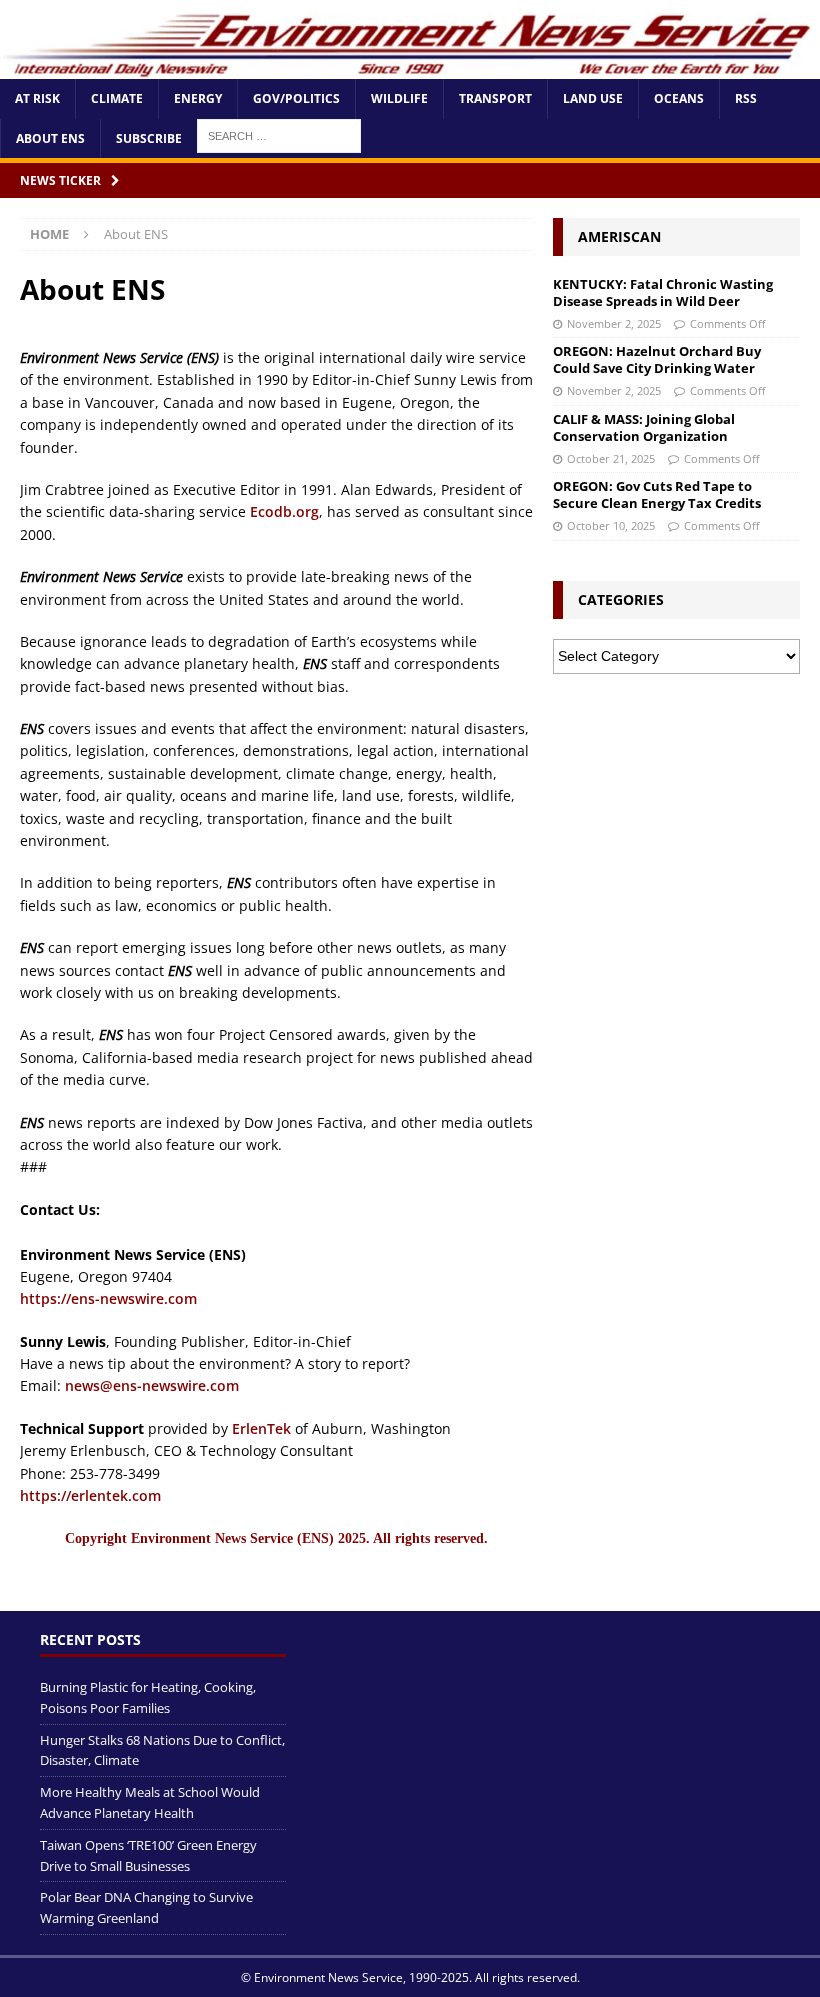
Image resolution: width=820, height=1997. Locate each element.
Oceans (679, 98)
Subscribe (149, 138)
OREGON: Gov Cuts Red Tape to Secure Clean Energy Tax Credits (657, 494)
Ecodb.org (284, 511)
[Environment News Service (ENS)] (410, 67)
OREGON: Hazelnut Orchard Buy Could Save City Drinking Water (657, 359)
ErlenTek (261, 1428)
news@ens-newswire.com (152, 1385)
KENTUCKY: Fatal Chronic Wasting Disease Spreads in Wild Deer (663, 292)
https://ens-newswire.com (108, 1298)
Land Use (593, 98)
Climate (117, 98)
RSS (746, 98)
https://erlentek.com (90, 1495)
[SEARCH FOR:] (279, 134)
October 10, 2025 (611, 525)
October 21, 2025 (611, 458)
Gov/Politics (296, 98)
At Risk (37, 98)
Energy (198, 98)
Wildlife (399, 98)
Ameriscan (619, 236)
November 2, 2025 (614, 323)
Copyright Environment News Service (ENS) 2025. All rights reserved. (276, 1538)
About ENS (50, 138)
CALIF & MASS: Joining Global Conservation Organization (644, 427)
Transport (495, 98)
